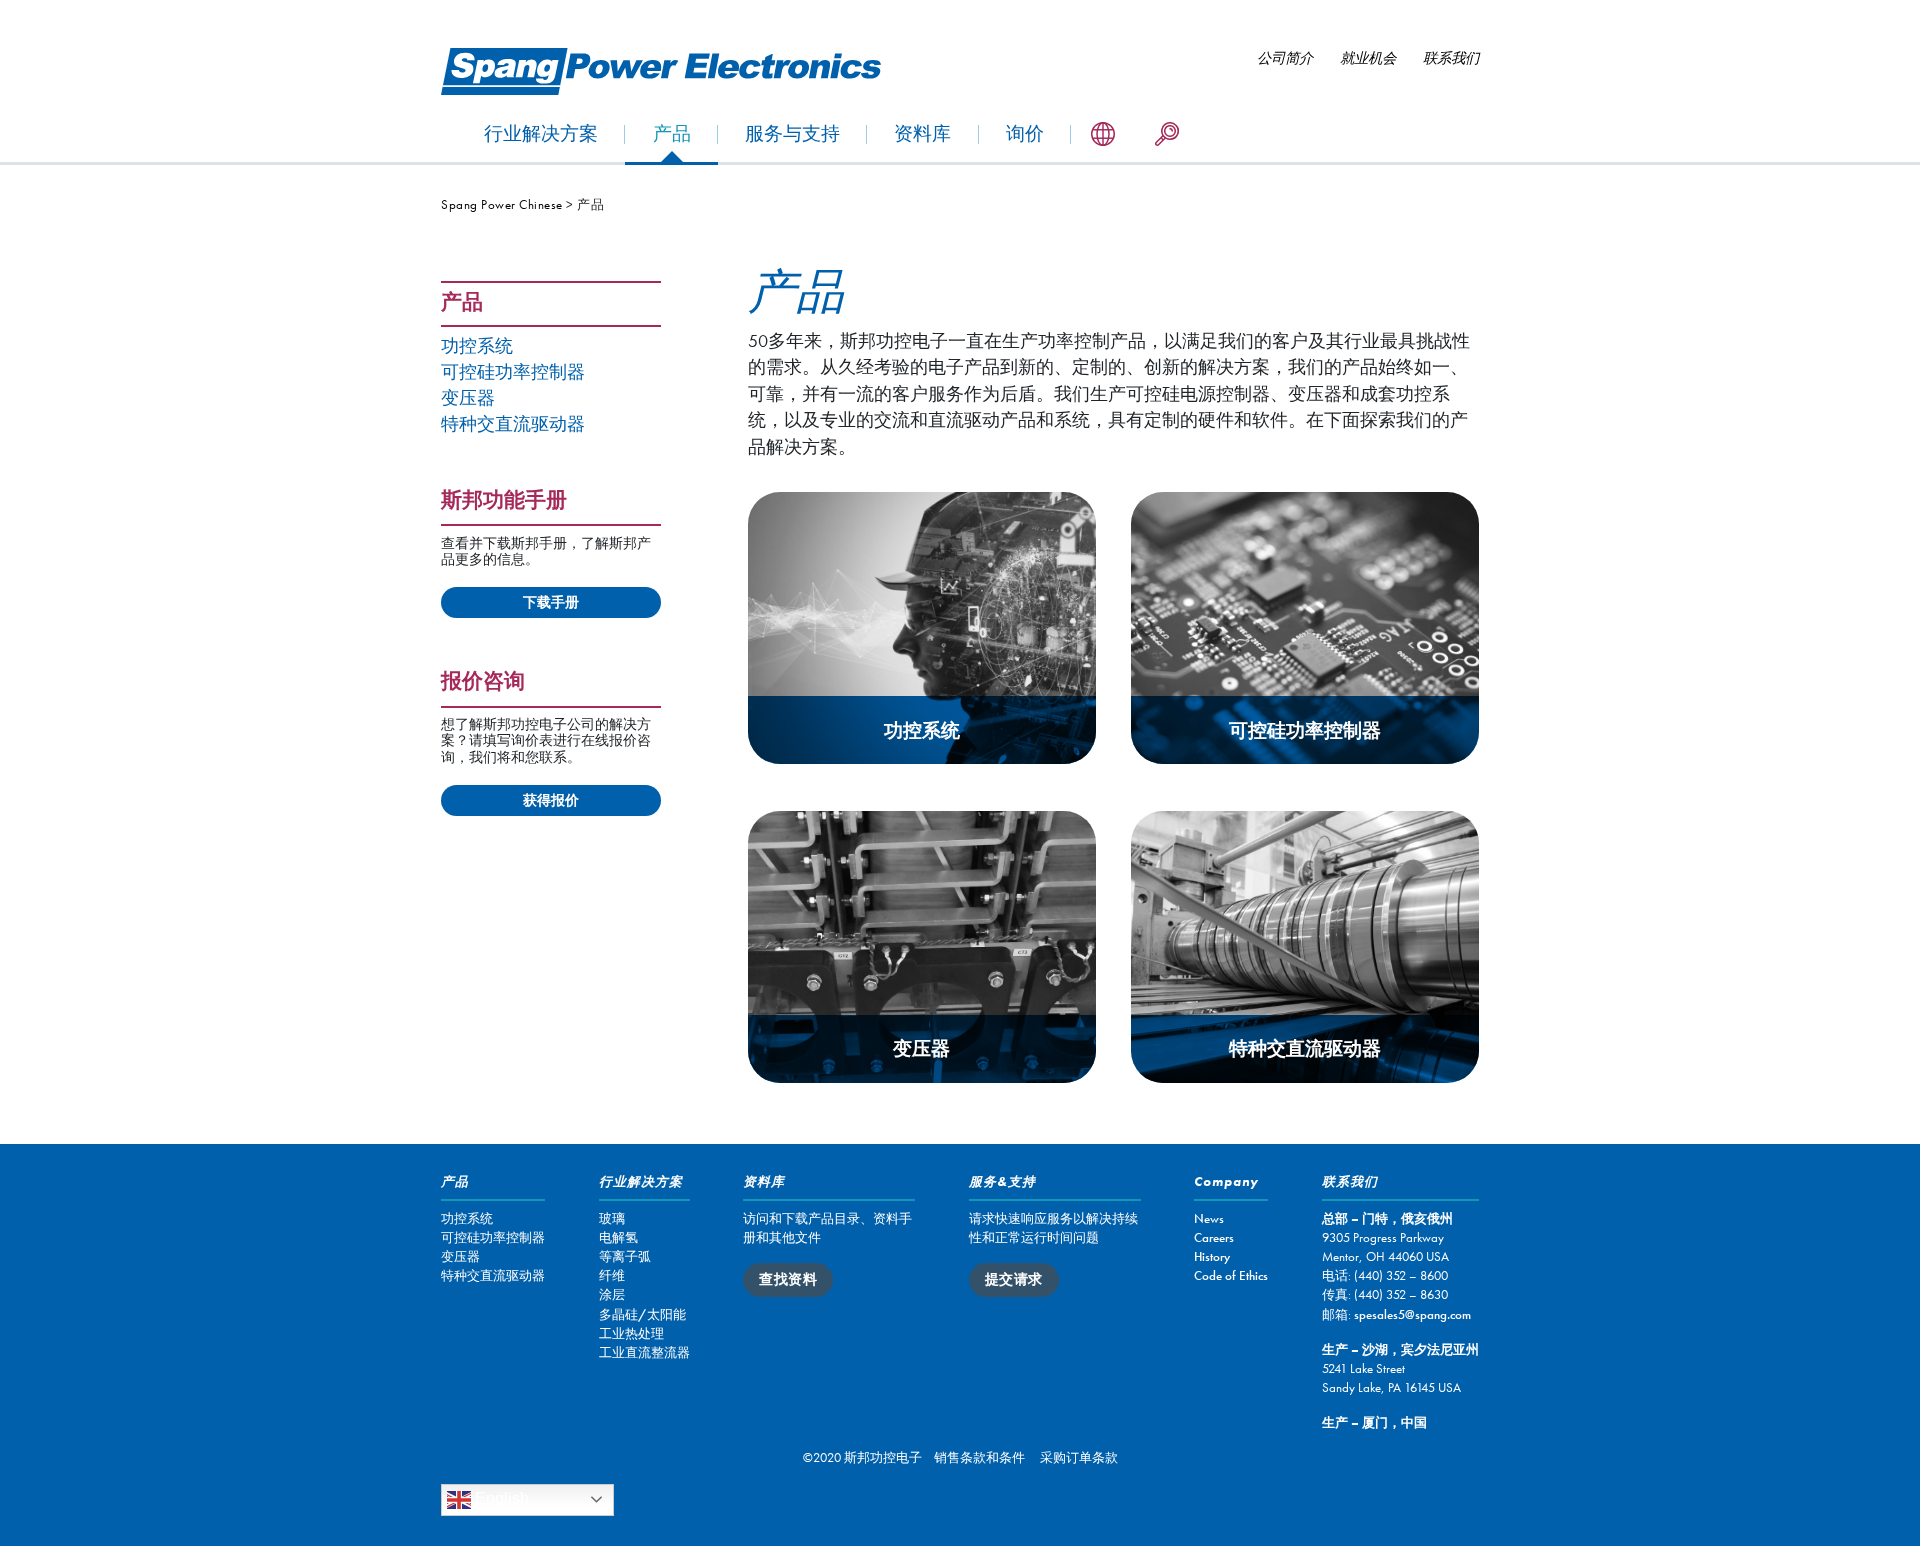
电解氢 (618, 1237)
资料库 (922, 133)
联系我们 (1451, 58)
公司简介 (1285, 58)
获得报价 (551, 800)
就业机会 (1368, 58)
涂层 (612, 1294)
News (1209, 1218)
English (500, 1498)
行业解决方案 (541, 133)
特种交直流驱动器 (513, 424)
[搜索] (1167, 135)
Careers (1214, 1237)
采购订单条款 (1079, 1457)
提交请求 (1014, 1279)
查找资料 (788, 1279)
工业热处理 (631, 1333)
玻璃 (612, 1218)
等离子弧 (625, 1256)
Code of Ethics (1231, 1275)
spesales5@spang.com (1412, 1314)
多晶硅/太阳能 (642, 1314)
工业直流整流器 (644, 1352)
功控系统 (477, 346)
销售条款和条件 (979, 1457)
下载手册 (551, 602)
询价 (1025, 133)
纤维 (612, 1275)
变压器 (468, 398)
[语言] (1103, 135)
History (1212, 1256)
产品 (672, 133)
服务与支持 (792, 133)
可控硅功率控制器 (513, 372)
